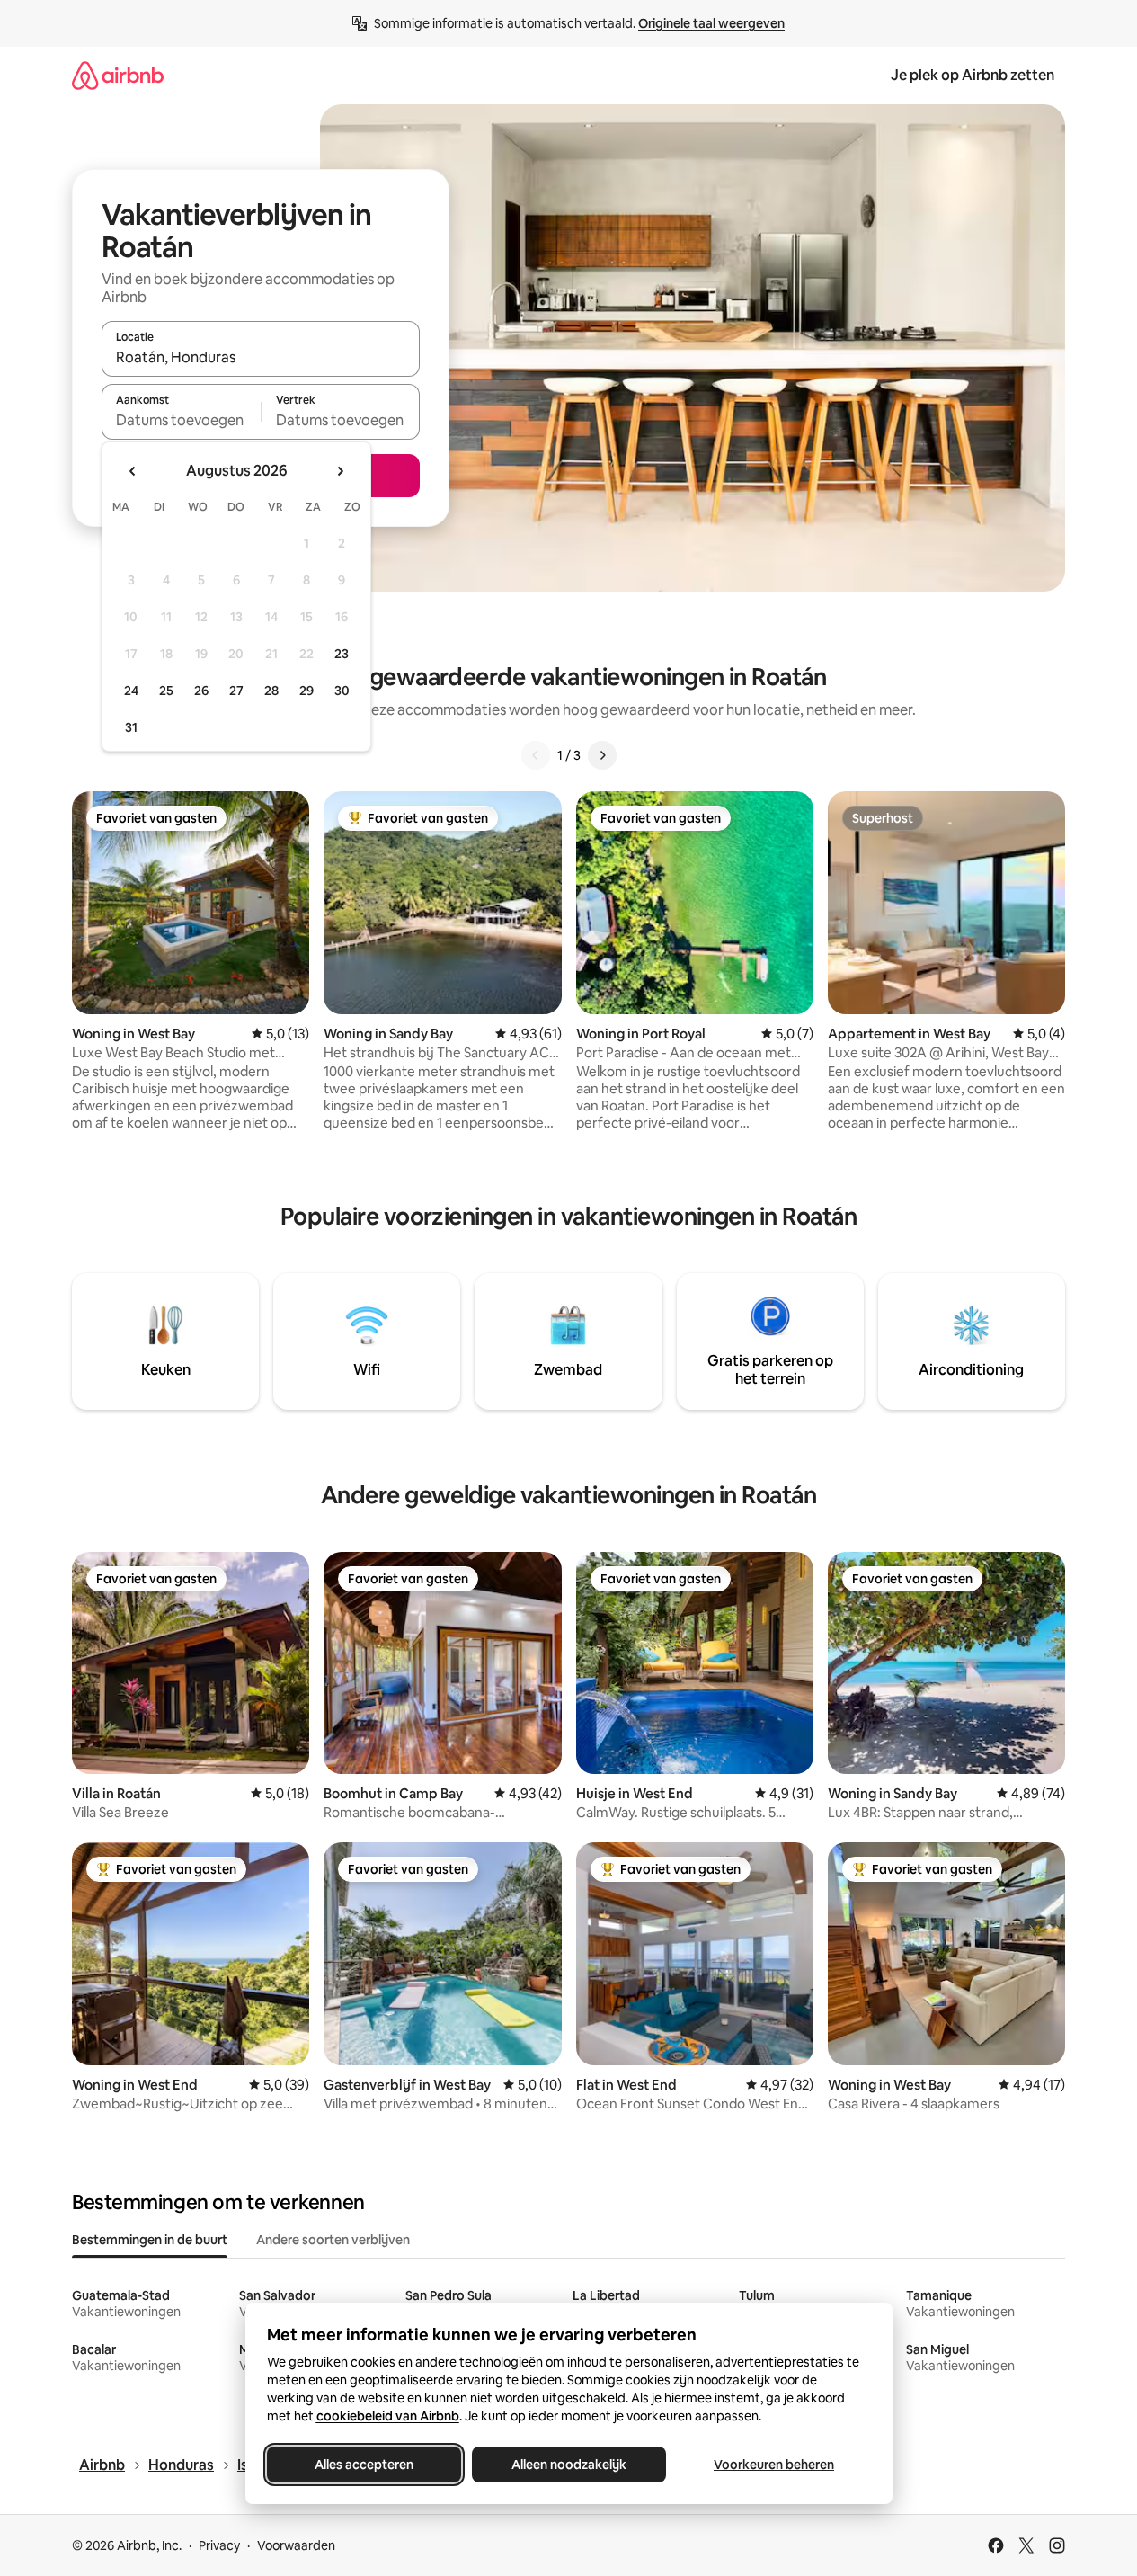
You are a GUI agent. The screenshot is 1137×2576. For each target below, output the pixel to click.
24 (131, 691)
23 (342, 654)
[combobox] (261, 357)
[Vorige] (536, 755)
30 (342, 691)
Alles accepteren (364, 2465)
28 (271, 691)
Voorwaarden (296, 2545)
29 (306, 691)
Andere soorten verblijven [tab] (333, 2240)
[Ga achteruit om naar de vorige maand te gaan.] (133, 471)
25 (166, 691)
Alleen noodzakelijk (569, 2465)
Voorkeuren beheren (774, 2465)
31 (131, 727)
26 (201, 691)
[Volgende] (602, 755)
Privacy (219, 2545)
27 (236, 691)
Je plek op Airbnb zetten (973, 75)
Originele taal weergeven (711, 23)
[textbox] (181, 420)
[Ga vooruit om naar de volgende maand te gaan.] (340, 471)
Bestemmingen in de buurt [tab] (150, 2240)
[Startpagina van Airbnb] (118, 75)
